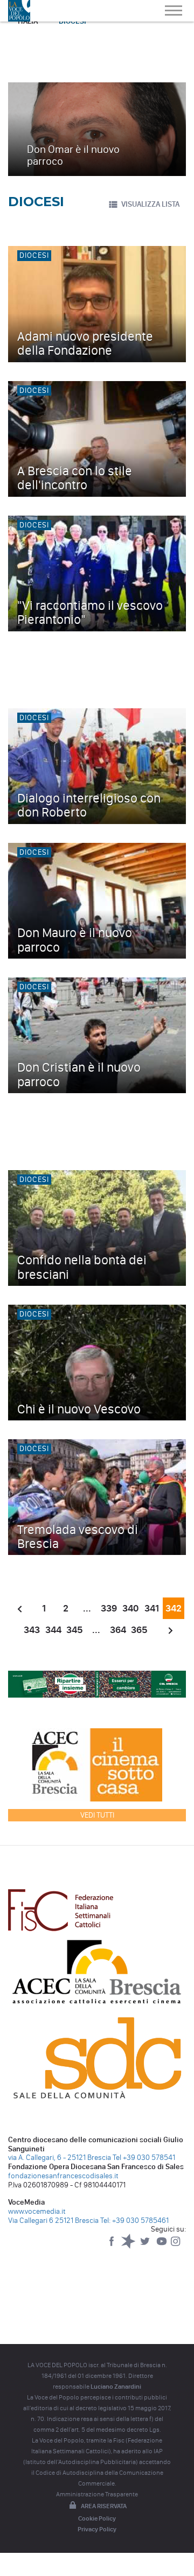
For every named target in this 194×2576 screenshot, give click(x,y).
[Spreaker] (129, 2246)
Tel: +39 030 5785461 (134, 2220)
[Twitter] (146, 2246)
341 (152, 1608)
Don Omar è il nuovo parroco (73, 155)
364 (118, 1630)
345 (75, 1630)
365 (139, 1630)
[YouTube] (162, 2246)
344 (53, 1630)
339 (109, 1608)
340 (130, 1608)
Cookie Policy (97, 2518)
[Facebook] (112, 2246)
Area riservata (104, 2506)
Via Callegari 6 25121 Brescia (53, 2220)
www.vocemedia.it (37, 2211)
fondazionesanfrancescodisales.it (63, 2176)
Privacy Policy (97, 2529)
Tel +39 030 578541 (144, 2158)
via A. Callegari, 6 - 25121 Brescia (60, 2158)
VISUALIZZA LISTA (150, 204)
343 (32, 1630)
